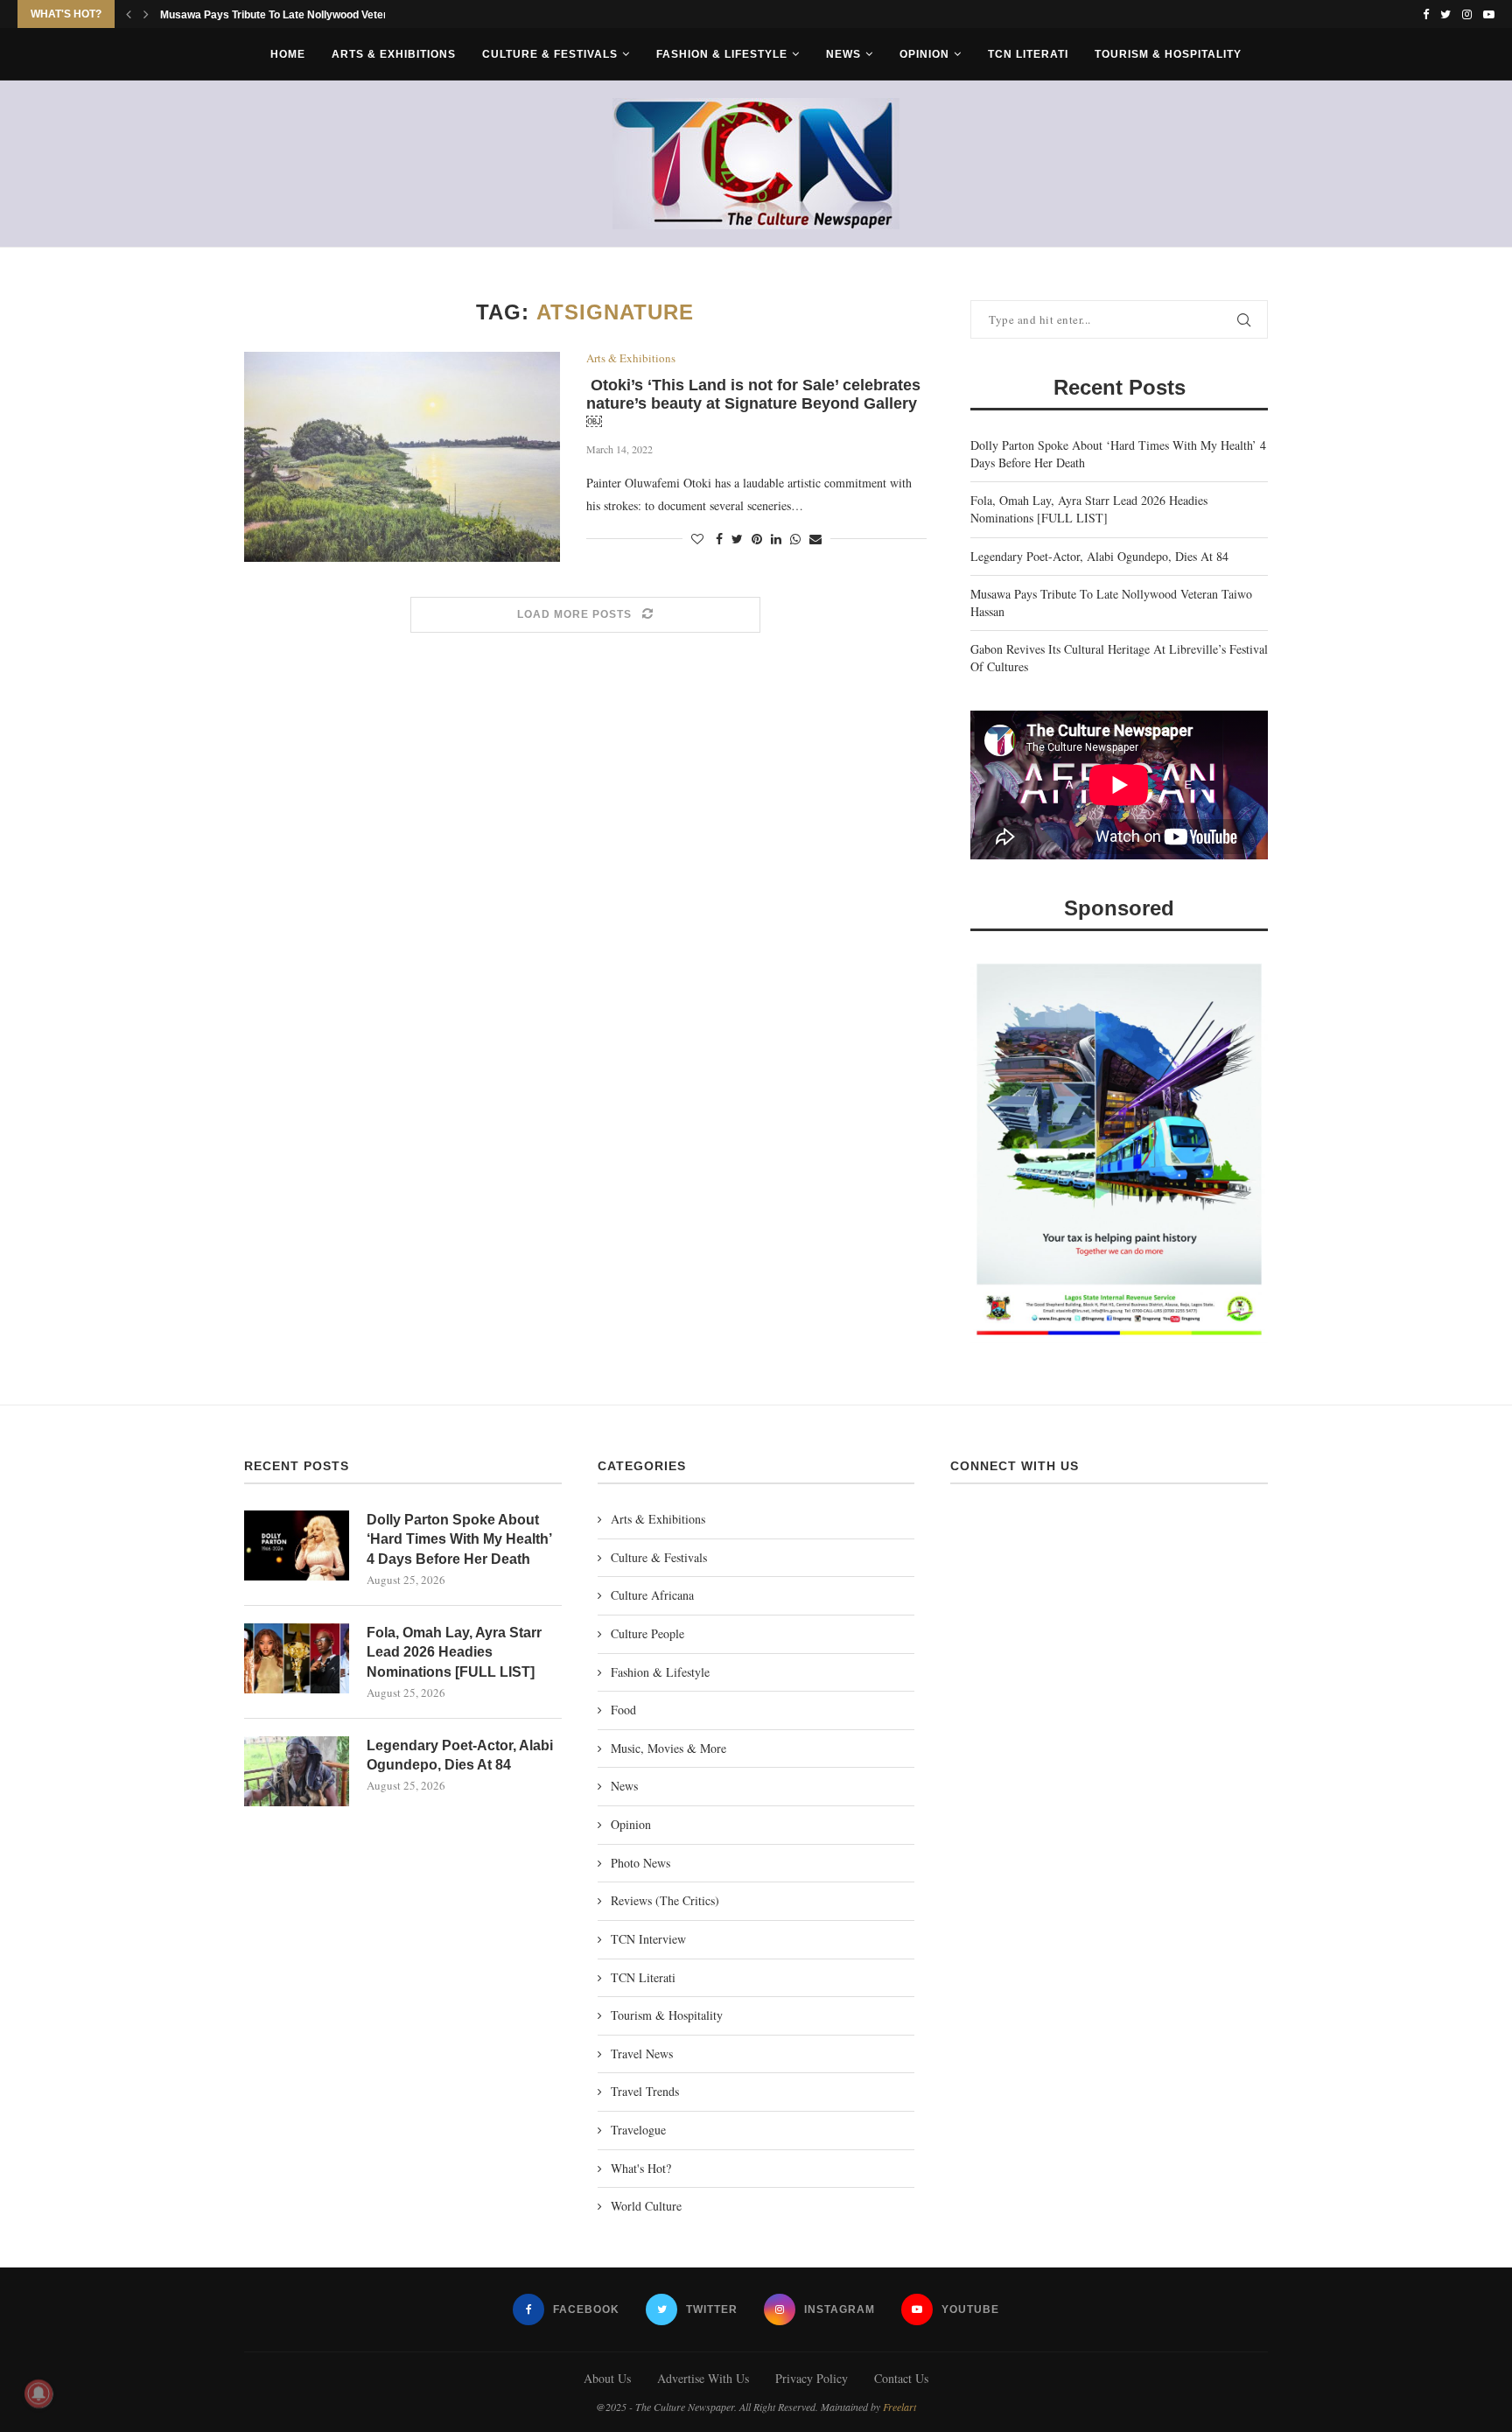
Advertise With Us (703, 2378)
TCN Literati (1028, 54)
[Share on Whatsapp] (795, 539)
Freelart (899, 2407)
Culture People (647, 1633)
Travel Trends (645, 2091)
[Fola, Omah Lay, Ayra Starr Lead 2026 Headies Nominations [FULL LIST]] (297, 1658)
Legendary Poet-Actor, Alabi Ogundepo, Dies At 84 (1099, 556)
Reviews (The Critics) (665, 1900)
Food (623, 1710)
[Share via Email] (815, 539)
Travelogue (638, 2130)
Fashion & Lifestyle (722, 54)
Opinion (924, 54)
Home (288, 54)
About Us (607, 2378)
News (843, 54)
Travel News (642, 2054)
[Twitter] (1445, 14)
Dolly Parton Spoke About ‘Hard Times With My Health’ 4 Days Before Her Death (459, 1539)
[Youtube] (1489, 14)
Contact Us (901, 2378)
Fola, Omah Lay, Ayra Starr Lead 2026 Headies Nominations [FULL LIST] (1089, 509)
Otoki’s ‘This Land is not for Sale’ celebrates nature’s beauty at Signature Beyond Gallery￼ (753, 403)
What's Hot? (641, 2168)
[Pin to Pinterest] (757, 539)
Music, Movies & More (668, 1748)
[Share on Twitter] (737, 539)
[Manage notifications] (38, 2393)
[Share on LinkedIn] (776, 539)
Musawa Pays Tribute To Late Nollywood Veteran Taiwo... (299, 15)
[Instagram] (1467, 14)
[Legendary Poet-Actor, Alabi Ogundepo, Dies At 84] (297, 1771)
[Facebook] (1426, 14)
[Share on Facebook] (719, 539)
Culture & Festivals (550, 54)
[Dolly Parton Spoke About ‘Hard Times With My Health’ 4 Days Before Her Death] (297, 1545)
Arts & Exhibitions (394, 54)
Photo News (640, 1863)
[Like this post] (697, 539)
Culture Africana (652, 1595)
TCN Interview (648, 1939)
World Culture (646, 2206)
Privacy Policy (812, 2378)
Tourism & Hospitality (1168, 54)
